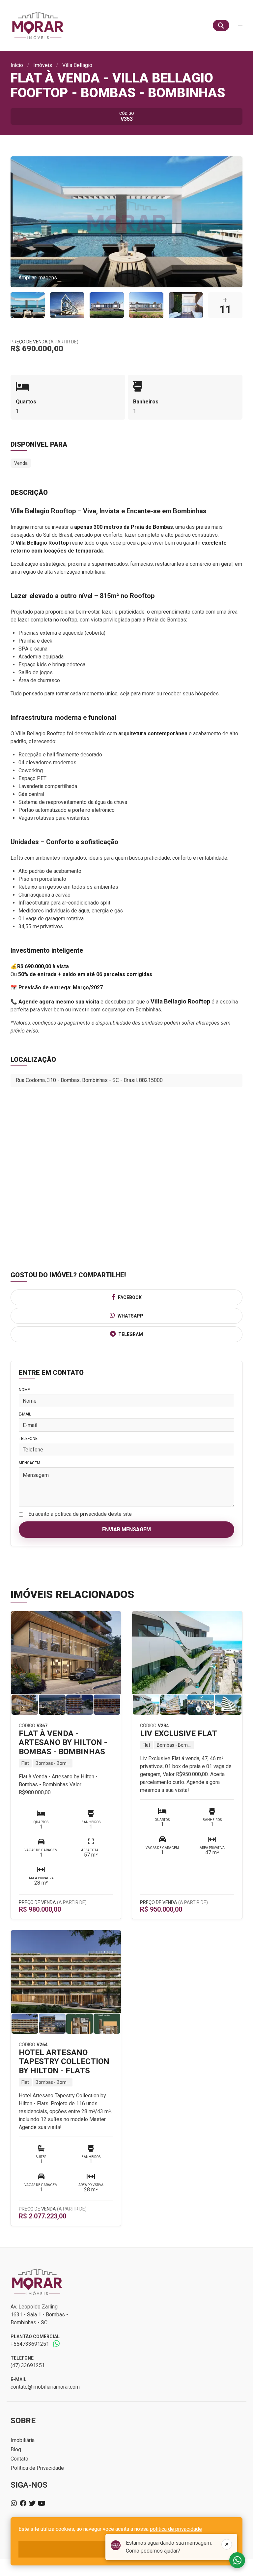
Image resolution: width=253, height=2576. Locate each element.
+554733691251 (30, 2344)
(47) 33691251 (28, 2365)
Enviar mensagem (126, 1529)
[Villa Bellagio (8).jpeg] (186, 305)
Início (17, 65)
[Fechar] (227, 2544)
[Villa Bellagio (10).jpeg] (107, 305)
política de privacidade (176, 2529)
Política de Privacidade (37, 2468)
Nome (24, 1390)
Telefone (28, 1439)
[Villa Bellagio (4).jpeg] (28, 305)
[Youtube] (42, 2503)
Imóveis (43, 65)
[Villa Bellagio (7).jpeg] (146, 305)
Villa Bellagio (77, 65)
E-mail (25, 1414)
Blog (16, 2449)
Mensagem (29, 1463)
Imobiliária (23, 2440)
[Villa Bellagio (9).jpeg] (67, 305)
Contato (19, 2459)
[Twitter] (32, 2503)
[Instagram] (14, 2503)
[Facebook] (23, 2503)
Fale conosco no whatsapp (237, 2560)
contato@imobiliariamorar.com (45, 2387)
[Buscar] (221, 25)
